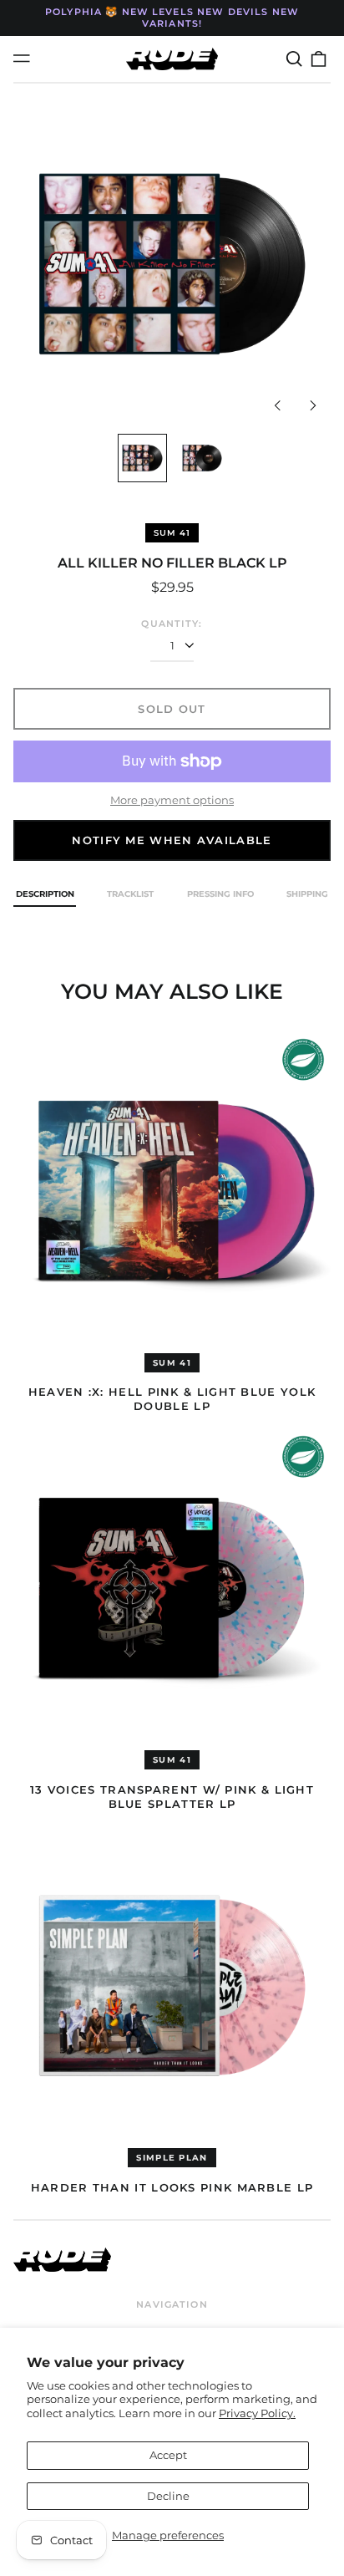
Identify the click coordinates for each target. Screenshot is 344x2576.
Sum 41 (172, 533)
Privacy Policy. (257, 2413)
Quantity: (172, 624)
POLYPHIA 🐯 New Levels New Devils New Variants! (172, 18)
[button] (293, 59)
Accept (168, 2455)
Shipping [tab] (307, 894)
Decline (168, 2496)
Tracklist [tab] (130, 894)
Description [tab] (45, 894)
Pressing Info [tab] (220, 894)
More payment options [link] (172, 800)
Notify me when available (172, 840)
